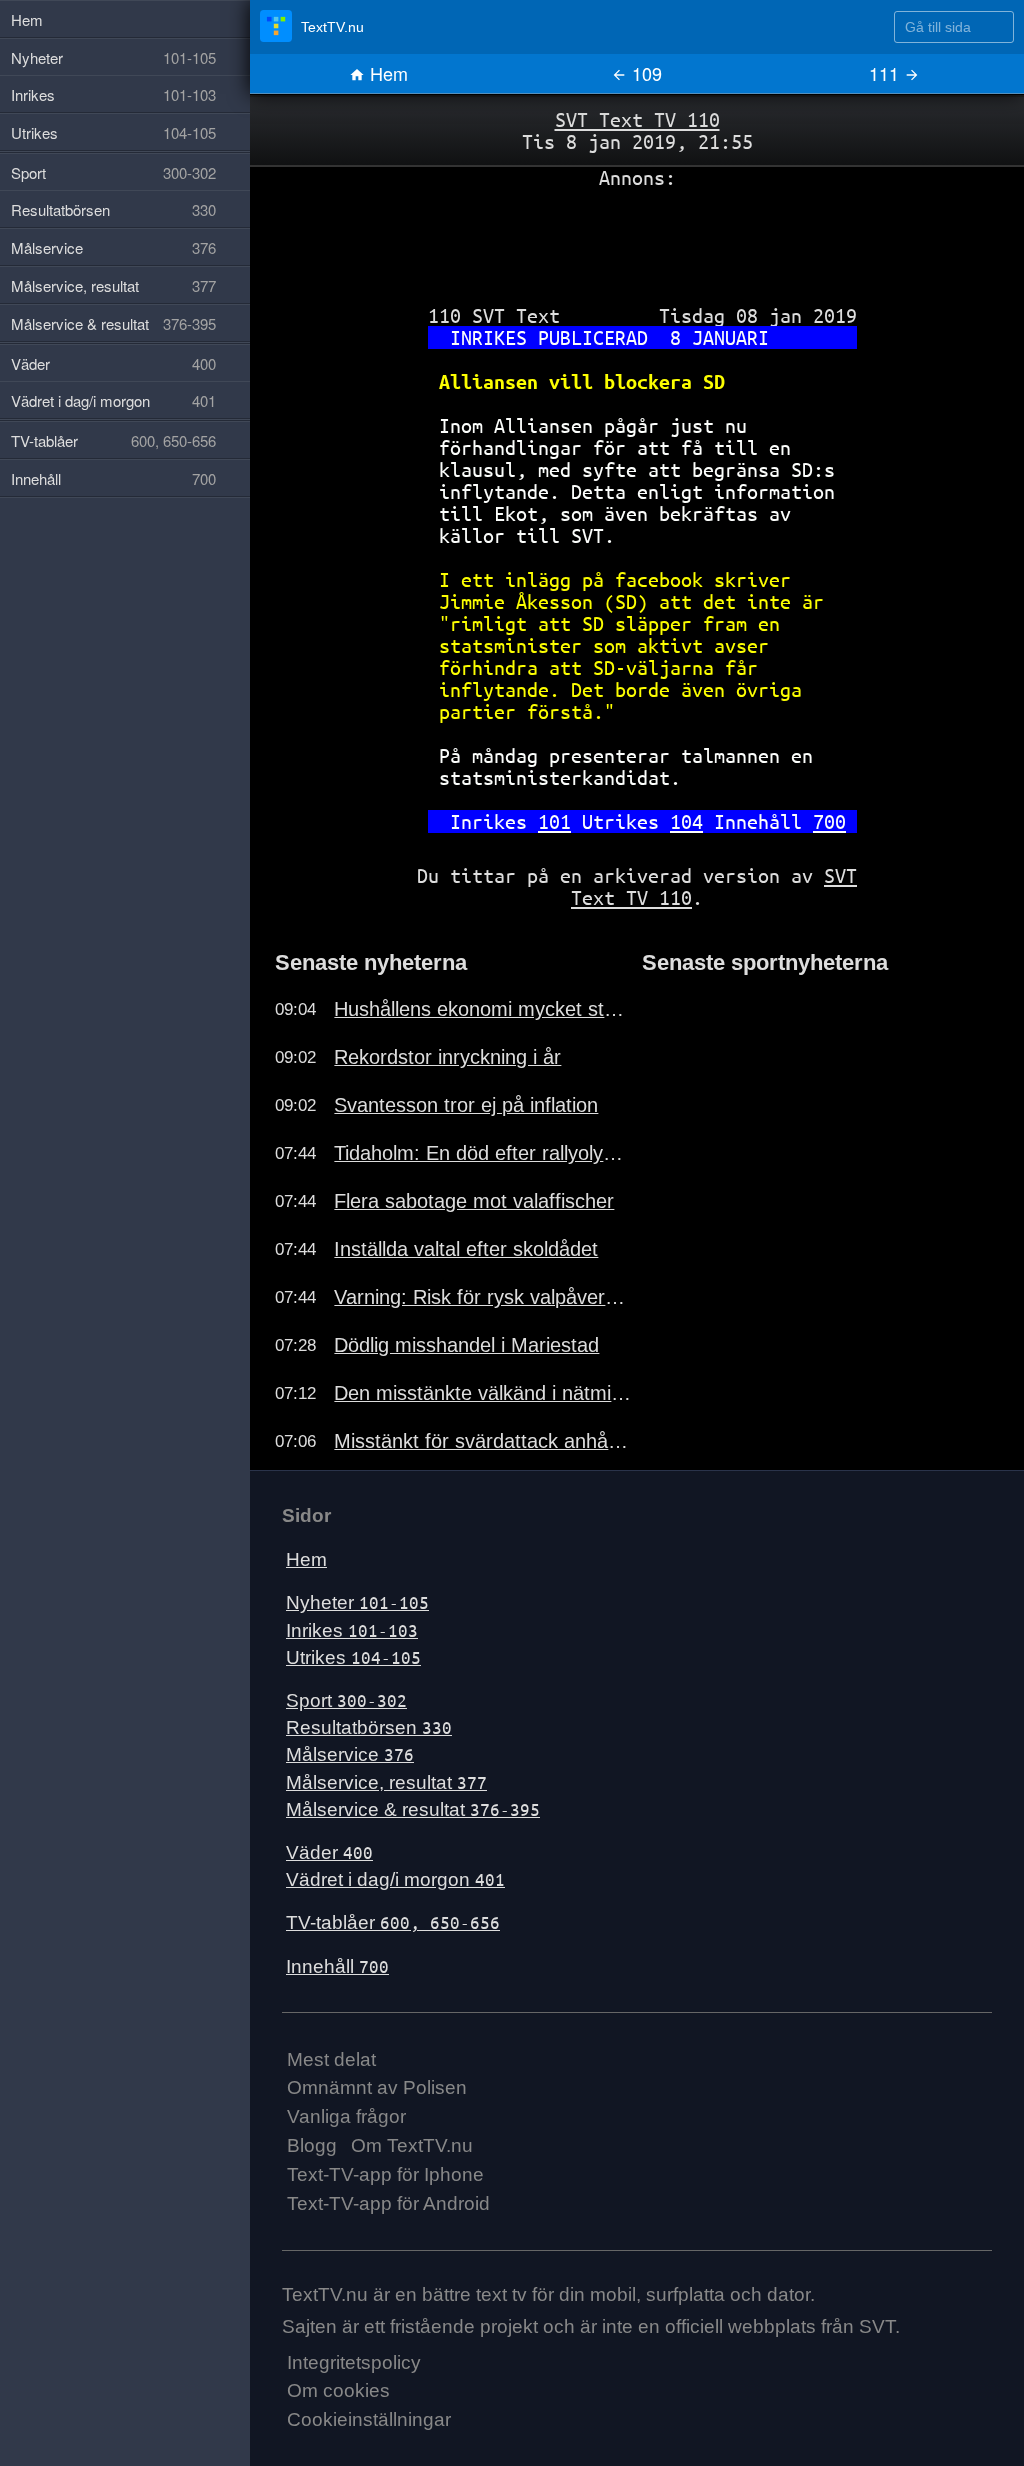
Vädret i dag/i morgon (395, 1879)
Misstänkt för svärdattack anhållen (483, 1441)
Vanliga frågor (346, 2116)
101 (554, 821)
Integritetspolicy (354, 2362)
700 (829, 821)
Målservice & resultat (413, 1809)
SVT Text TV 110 (637, 119)
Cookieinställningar (369, 2419)
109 (644, 73)
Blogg (312, 2145)
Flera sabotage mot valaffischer (474, 1201)
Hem (386, 73)
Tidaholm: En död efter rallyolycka (483, 1153)
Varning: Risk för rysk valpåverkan (483, 1297)
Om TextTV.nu (412, 2145)
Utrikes (353, 1657)
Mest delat (331, 2059)
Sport (346, 1700)
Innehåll (337, 1966)
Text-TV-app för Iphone (385, 2174)
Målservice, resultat (386, 1782)
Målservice (350, 1754)
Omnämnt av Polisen (377, 2087)
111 (886, 73)
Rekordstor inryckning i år (447, 1057)
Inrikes (352, 1630)
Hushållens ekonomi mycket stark (483, 1009)
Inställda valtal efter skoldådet (466, 1249)
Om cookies (338, 2390)
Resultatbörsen (369, 1727)
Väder (329, 1852)
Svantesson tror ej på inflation (466, 1105)
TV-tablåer (393, 1922)
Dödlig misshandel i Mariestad (466, 1345)
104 (686, 821)
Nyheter (357, 1602)
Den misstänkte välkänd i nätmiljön (483, 1393)
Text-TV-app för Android (388, 2203)
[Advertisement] (637, 239)
